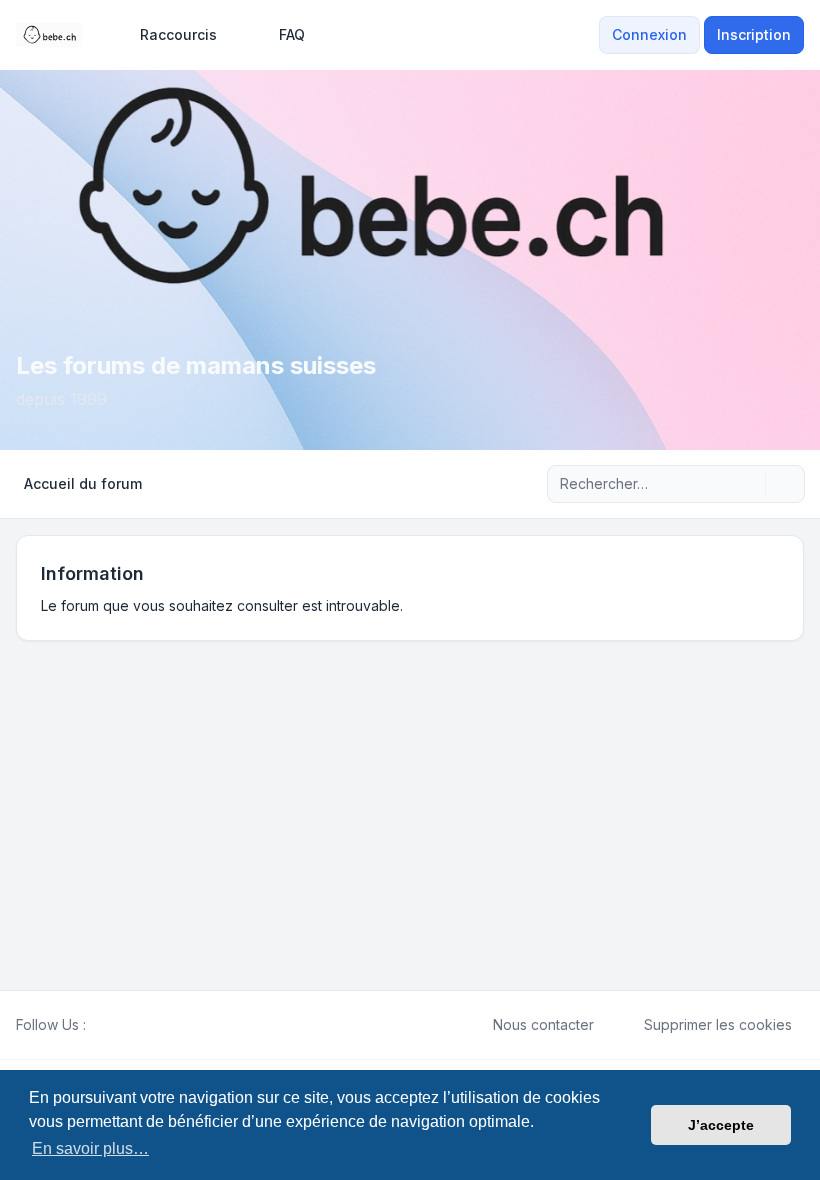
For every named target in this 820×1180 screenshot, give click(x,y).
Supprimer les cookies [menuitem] (718, 1024)
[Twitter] (114, 1025)
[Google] (146, 1025)
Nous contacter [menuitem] (543, 1024)
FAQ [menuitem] (292, 34)
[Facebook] (98, 1025)
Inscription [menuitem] (754, 34)
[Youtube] (130, 1025)
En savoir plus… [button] (90, 1148)
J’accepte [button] (721, 1125)
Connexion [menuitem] (649, 34)
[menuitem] (169, 35)
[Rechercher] (748, 484)
